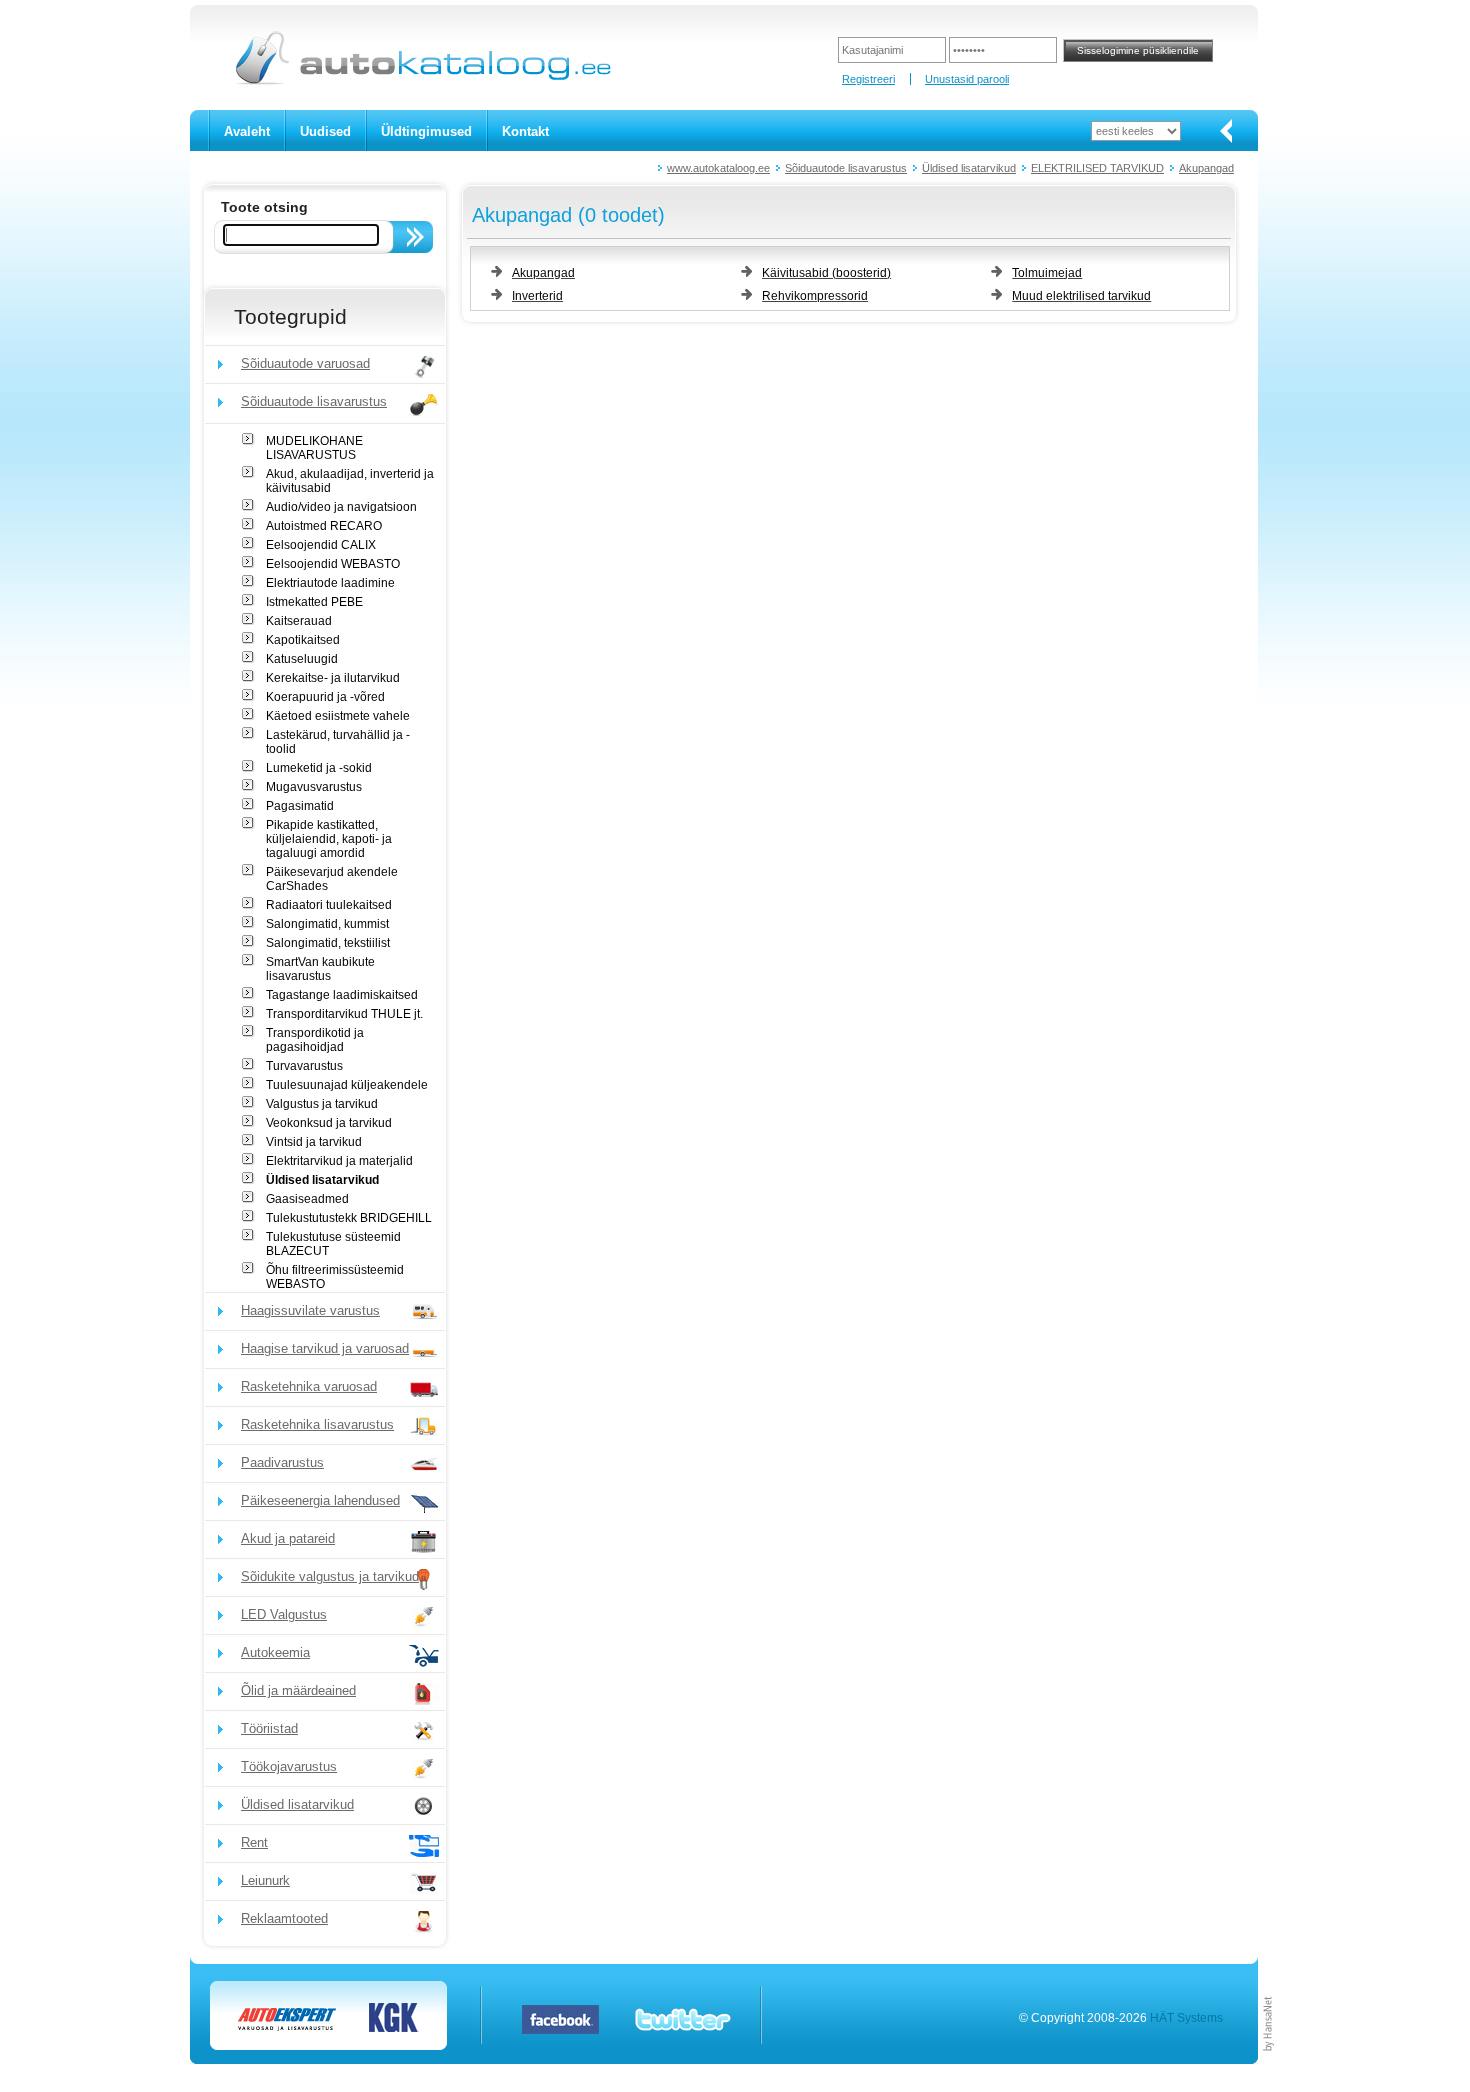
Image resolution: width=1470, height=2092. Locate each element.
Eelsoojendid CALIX (321, 545)
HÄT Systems (1186, 2018)
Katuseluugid (302, 659)
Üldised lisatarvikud (969, 168)
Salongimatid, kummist (327, 924)
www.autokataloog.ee (718, 168)
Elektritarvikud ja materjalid (339, 1161)
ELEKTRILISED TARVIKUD (1097, 168)
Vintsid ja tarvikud (314, 1142)
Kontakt (525, 131)
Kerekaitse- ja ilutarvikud (333, 678)
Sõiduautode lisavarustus (846, 168)
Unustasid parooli (967, 79)
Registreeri (868, 79)
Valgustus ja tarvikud (322, 1104)
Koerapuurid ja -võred (325, 697)
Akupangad (1206, 168)
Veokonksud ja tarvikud (329, 1123)
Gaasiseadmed (307, 1199)
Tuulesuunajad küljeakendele (347, 1085)
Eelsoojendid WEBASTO (333, 564)
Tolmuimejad (1047, 273)
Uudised (325, 131)
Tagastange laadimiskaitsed (342, 995)
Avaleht (247, 131)
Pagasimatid (300, 806)
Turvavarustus (304, 1066)
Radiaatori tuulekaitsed (329, 905)
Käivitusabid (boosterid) (826, 273)
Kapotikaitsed (303, 640)
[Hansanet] (1269, 2060)
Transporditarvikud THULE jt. (344, 1014)
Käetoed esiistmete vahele (338, 716)
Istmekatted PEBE (314, 602)
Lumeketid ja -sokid (319, 768)
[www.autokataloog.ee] (421, 81)
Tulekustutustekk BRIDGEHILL (349, 1218)
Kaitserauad (299, 621)
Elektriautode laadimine (330, 583)
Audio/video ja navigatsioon (341, 507)
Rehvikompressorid (815, 296)
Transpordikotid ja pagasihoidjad (315, 1040)
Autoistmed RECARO (324, 526)
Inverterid (537, 296)
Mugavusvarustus (314, 787)
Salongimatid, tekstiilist (328, 943)
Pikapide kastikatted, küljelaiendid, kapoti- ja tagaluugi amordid (329, 839)
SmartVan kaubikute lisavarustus (320, 969)
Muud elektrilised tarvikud (1081, 296)
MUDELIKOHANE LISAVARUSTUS (314, 448)
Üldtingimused (426, 131)
